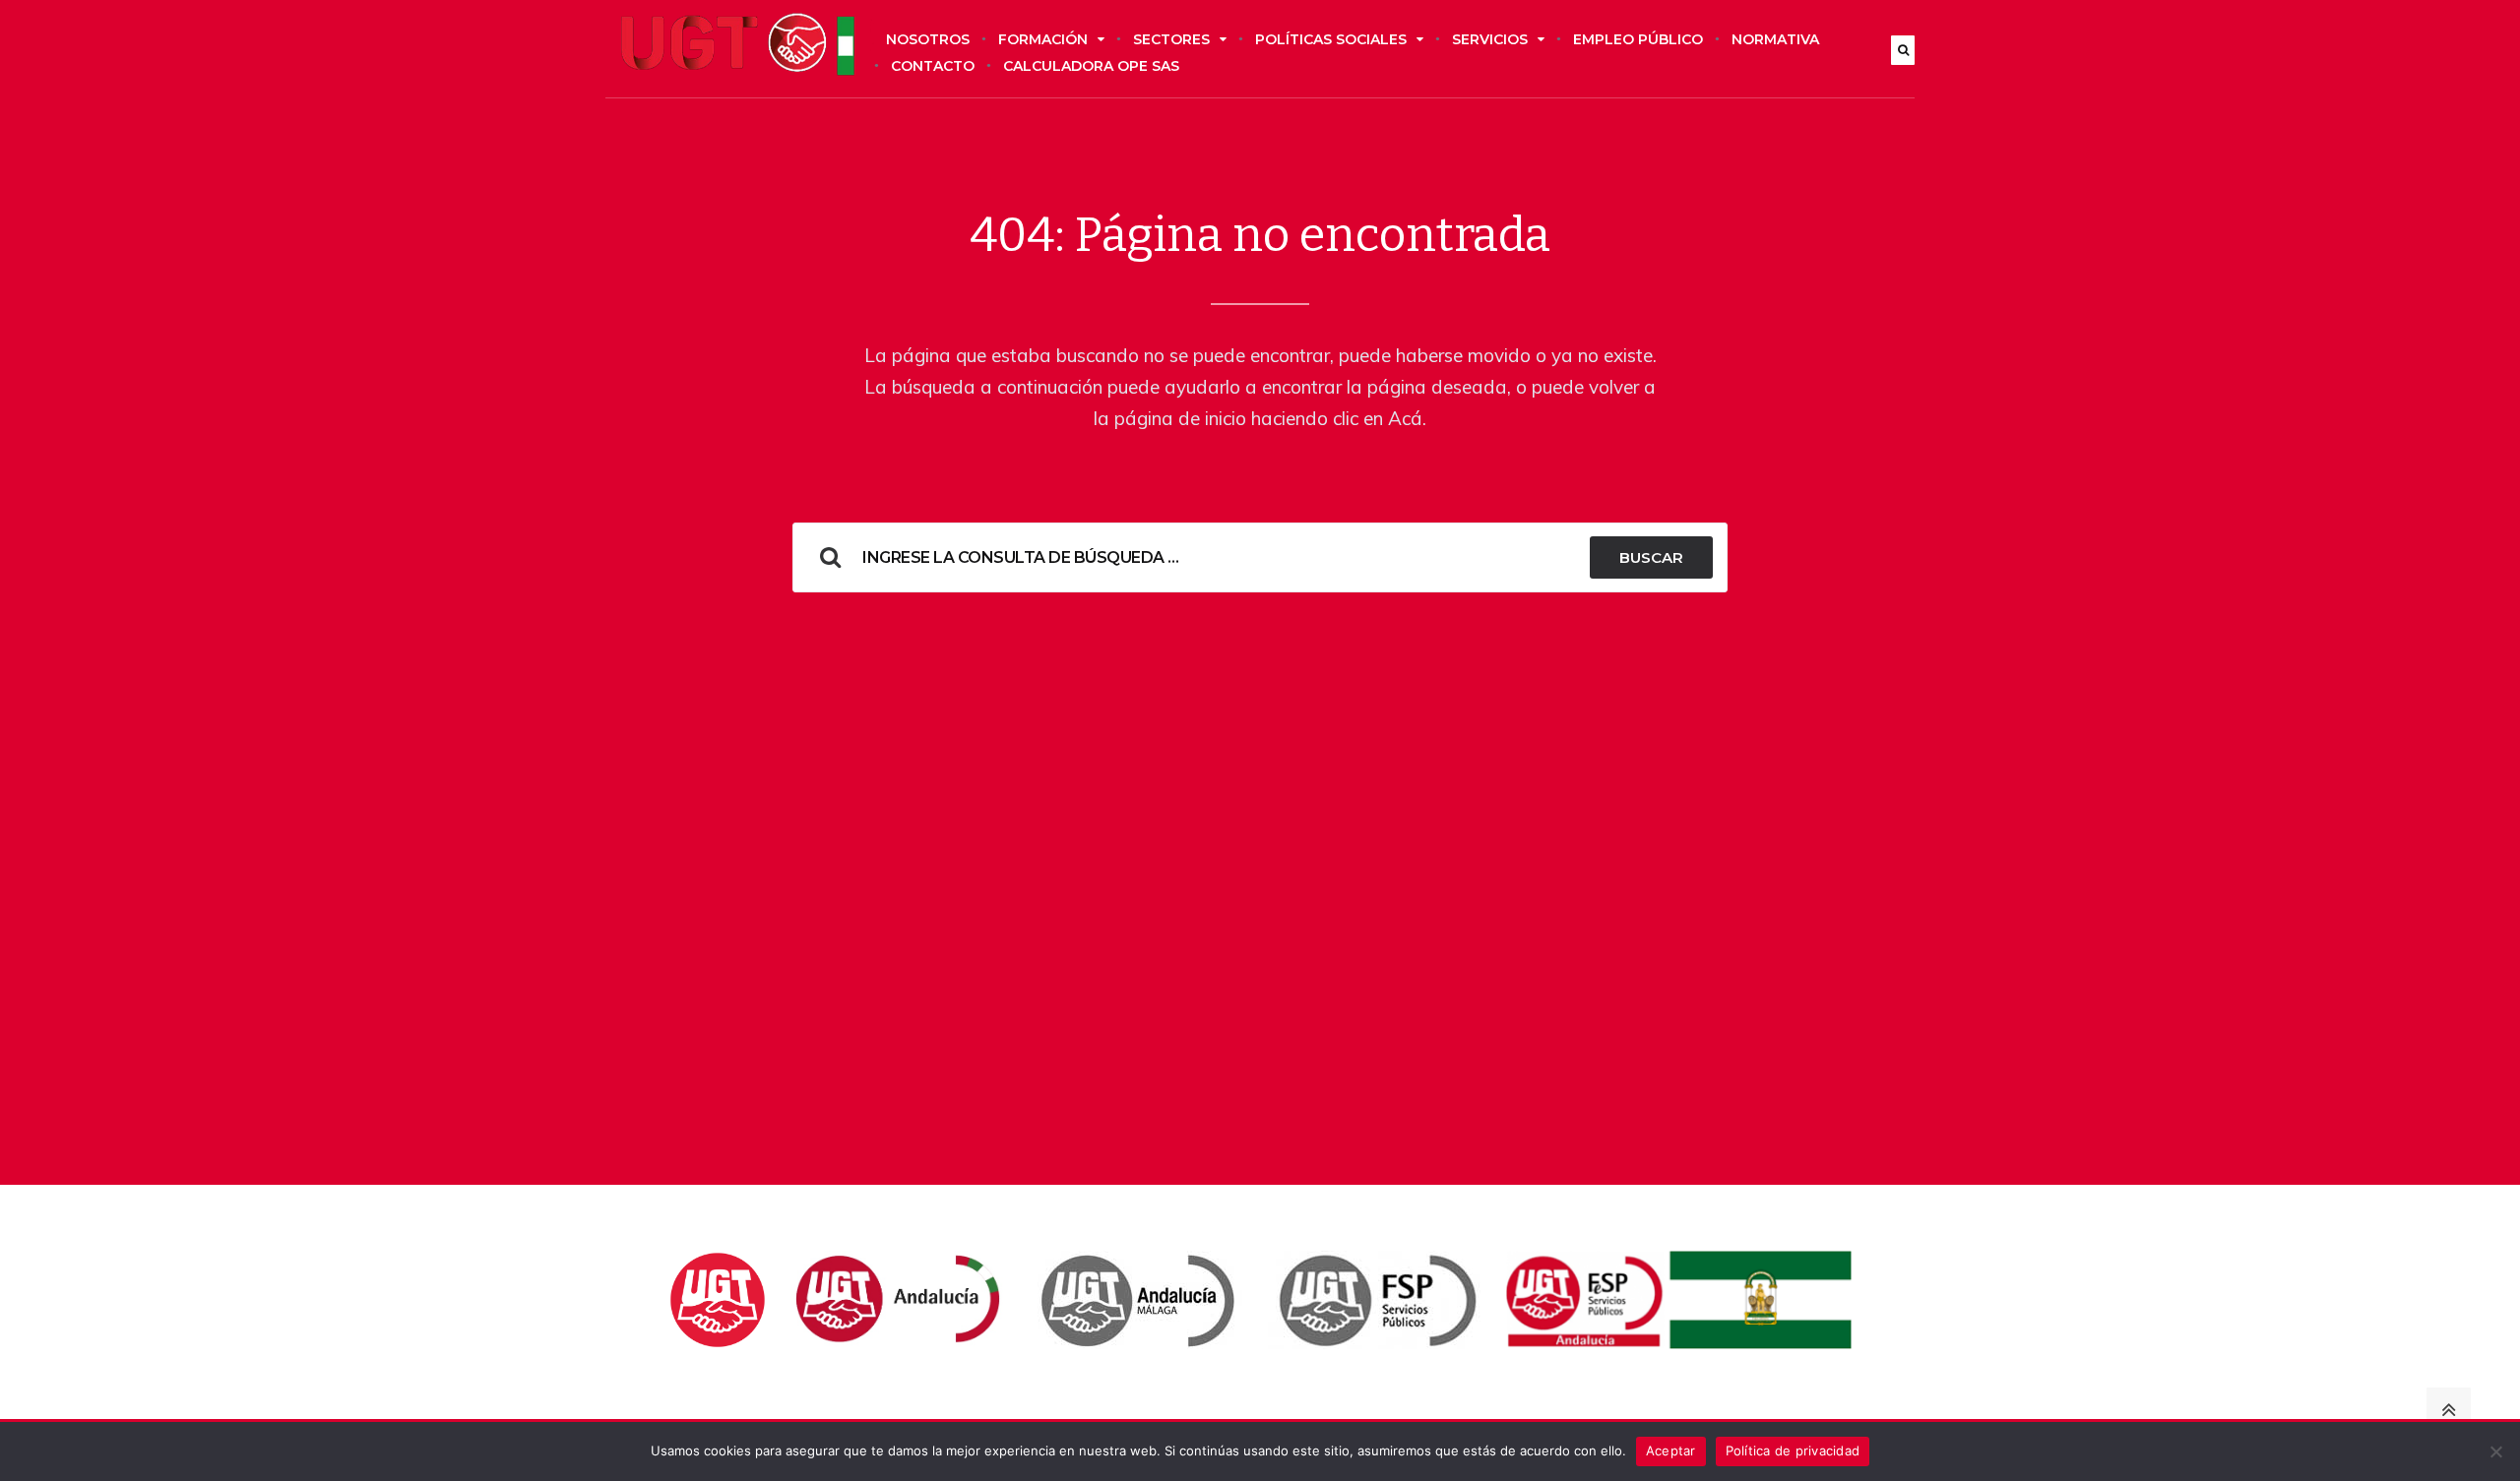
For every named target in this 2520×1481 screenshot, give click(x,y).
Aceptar (1671, 1450)
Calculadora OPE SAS (1091, 66)
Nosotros (928, 39)
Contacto (933, 66)
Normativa (1775, 39)
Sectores (1171, 39)
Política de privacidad (1793, 1450)
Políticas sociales (1331, 39)
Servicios (1490, 39)
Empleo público (1638, 39)
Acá (1405, 418)
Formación (1043, 39)
